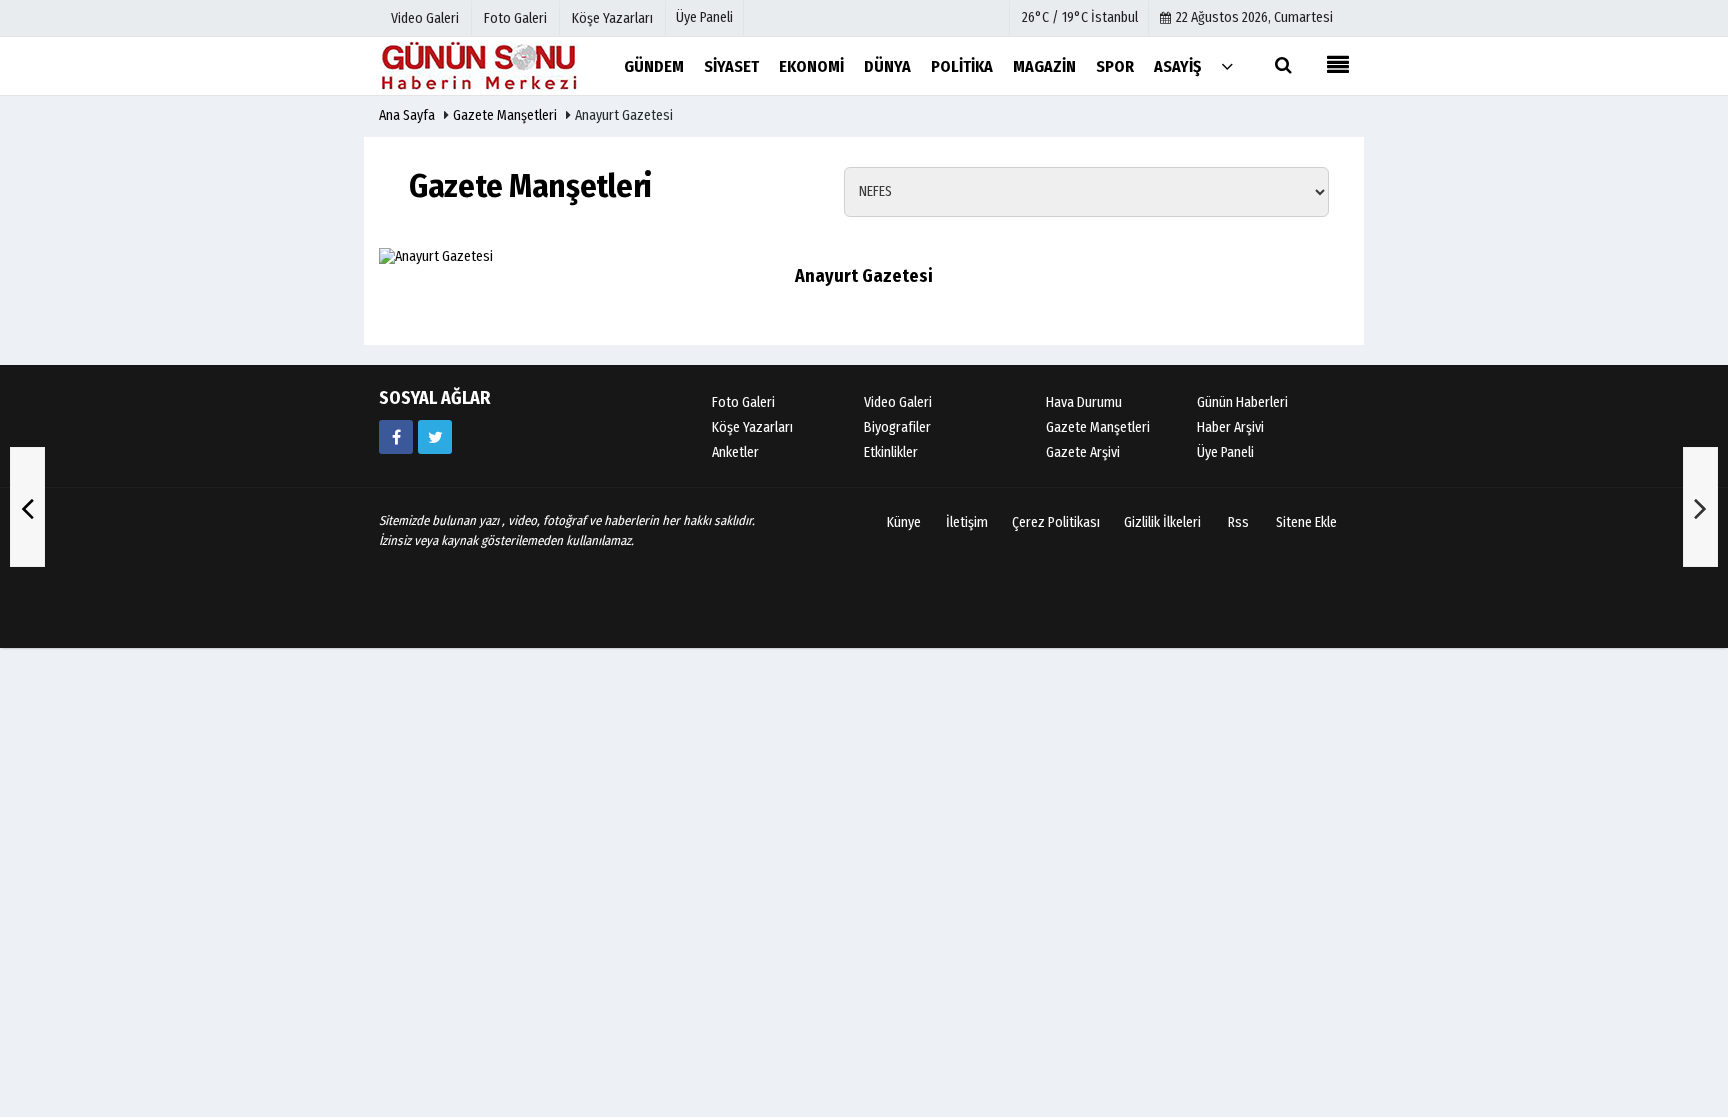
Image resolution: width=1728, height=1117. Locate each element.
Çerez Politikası (1056, 522)
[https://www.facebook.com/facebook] (396, 437)
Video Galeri (898, 402)
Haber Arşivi (1230, 427)
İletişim (967, 522)
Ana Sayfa (407, 115)
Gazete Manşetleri (505, 115)
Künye (904, 522)
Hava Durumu (1084, 402)
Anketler (735, 452)
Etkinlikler (891, 452)
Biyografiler (897, 427)
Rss (1238, 522)
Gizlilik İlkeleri (1162, 522)
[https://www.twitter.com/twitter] (435, 437)
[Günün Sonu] (479, 65)
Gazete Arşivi (1083, 452)
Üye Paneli (704, 17)
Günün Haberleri (1242, 402)
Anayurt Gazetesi (864, 276)
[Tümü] (1227, 65)
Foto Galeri (743, 402)
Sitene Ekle (1306, 522)
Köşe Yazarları (752, 427)
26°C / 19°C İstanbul (1080, 17)
